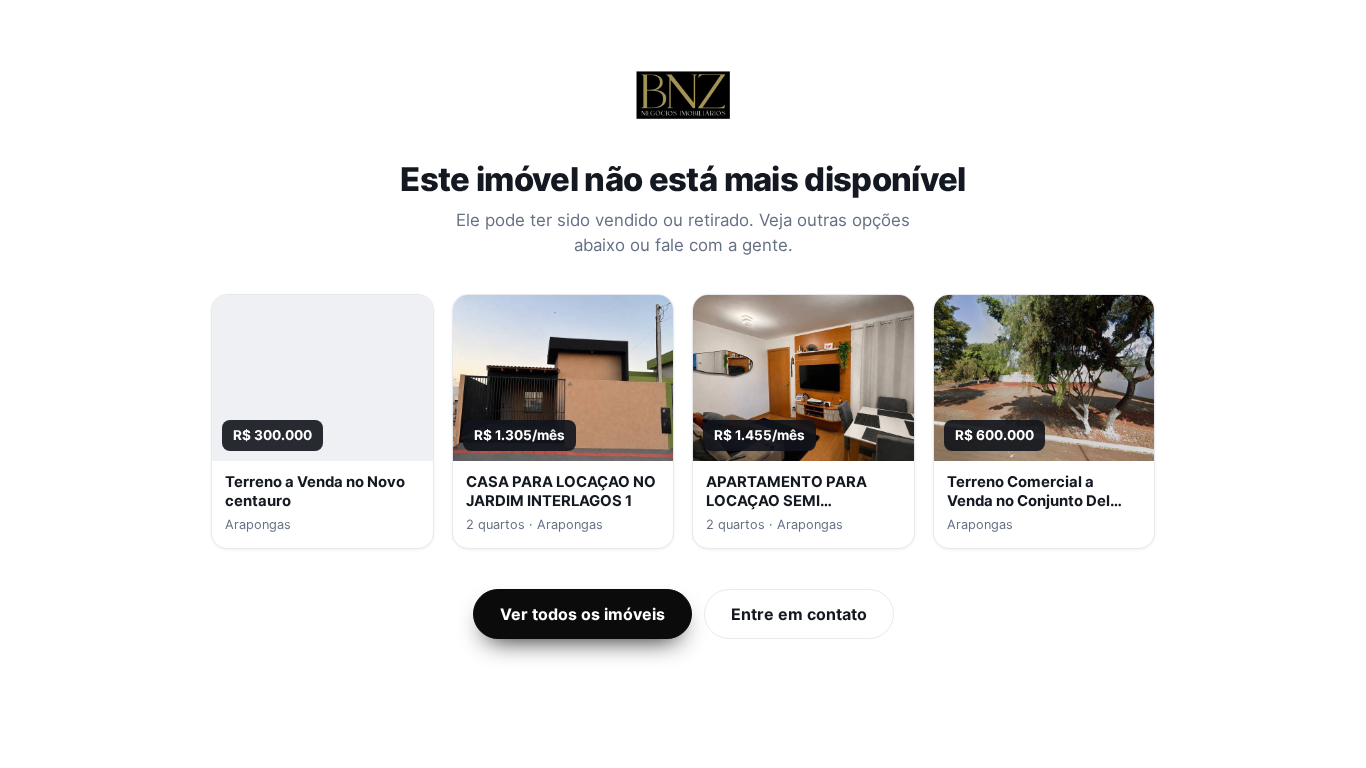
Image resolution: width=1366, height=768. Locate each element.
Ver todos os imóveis (582, 614)
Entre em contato (799, 614)
